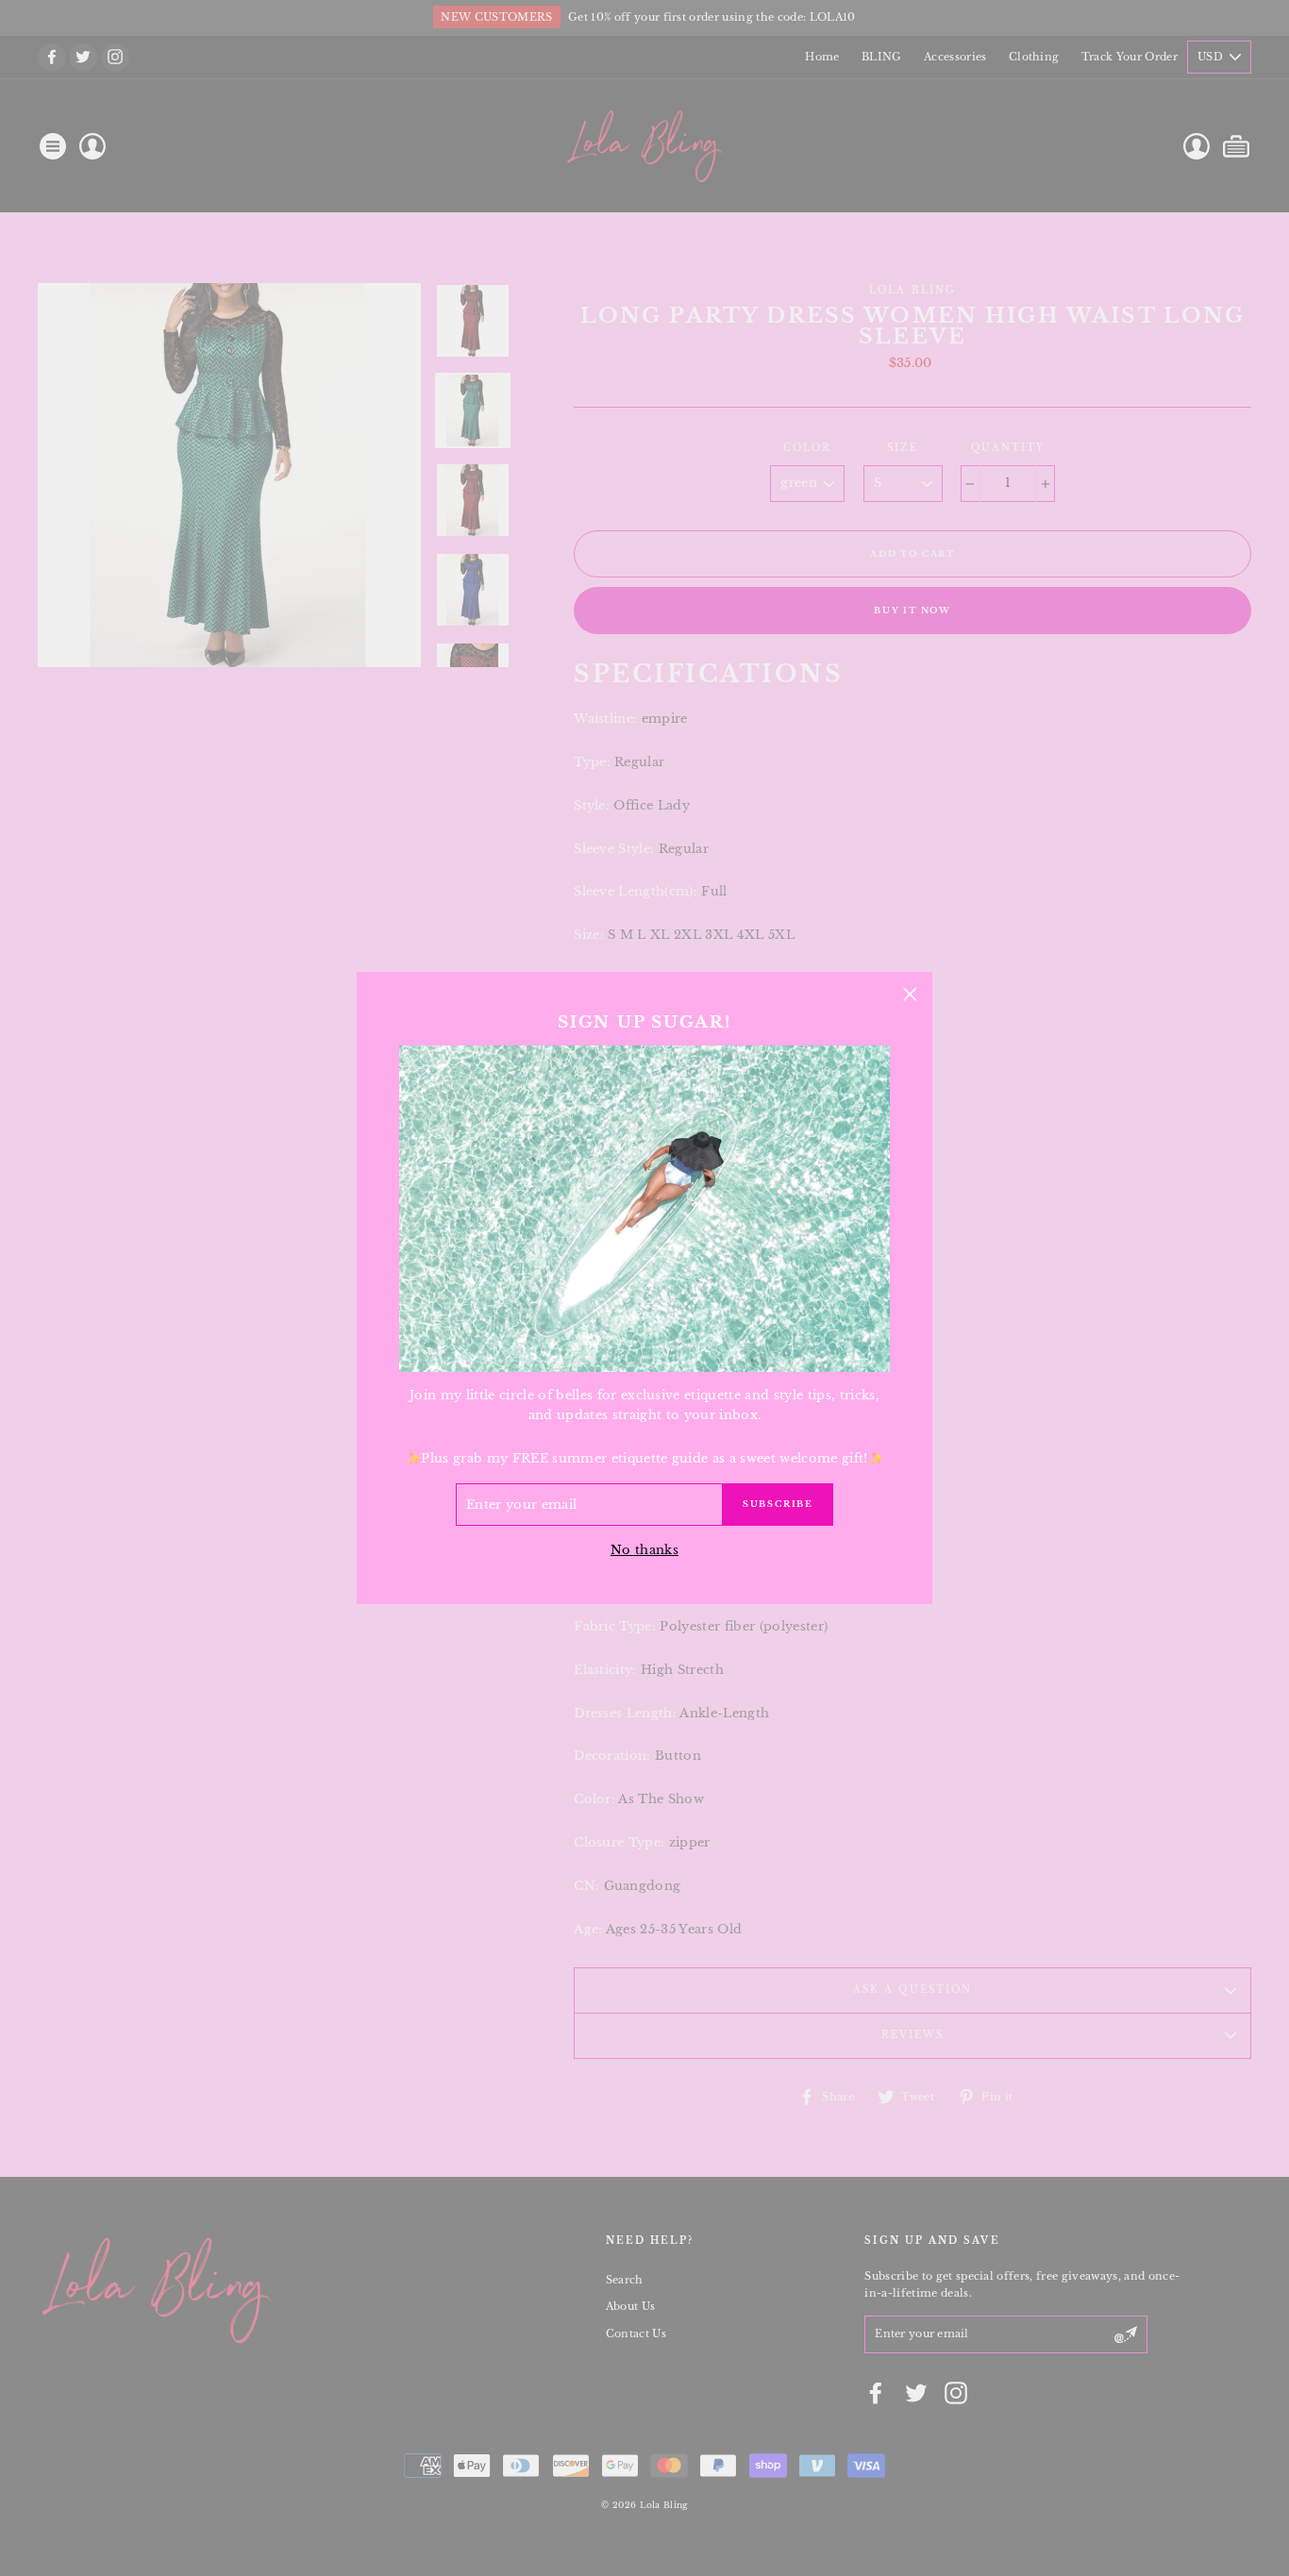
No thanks (644, 1550)
